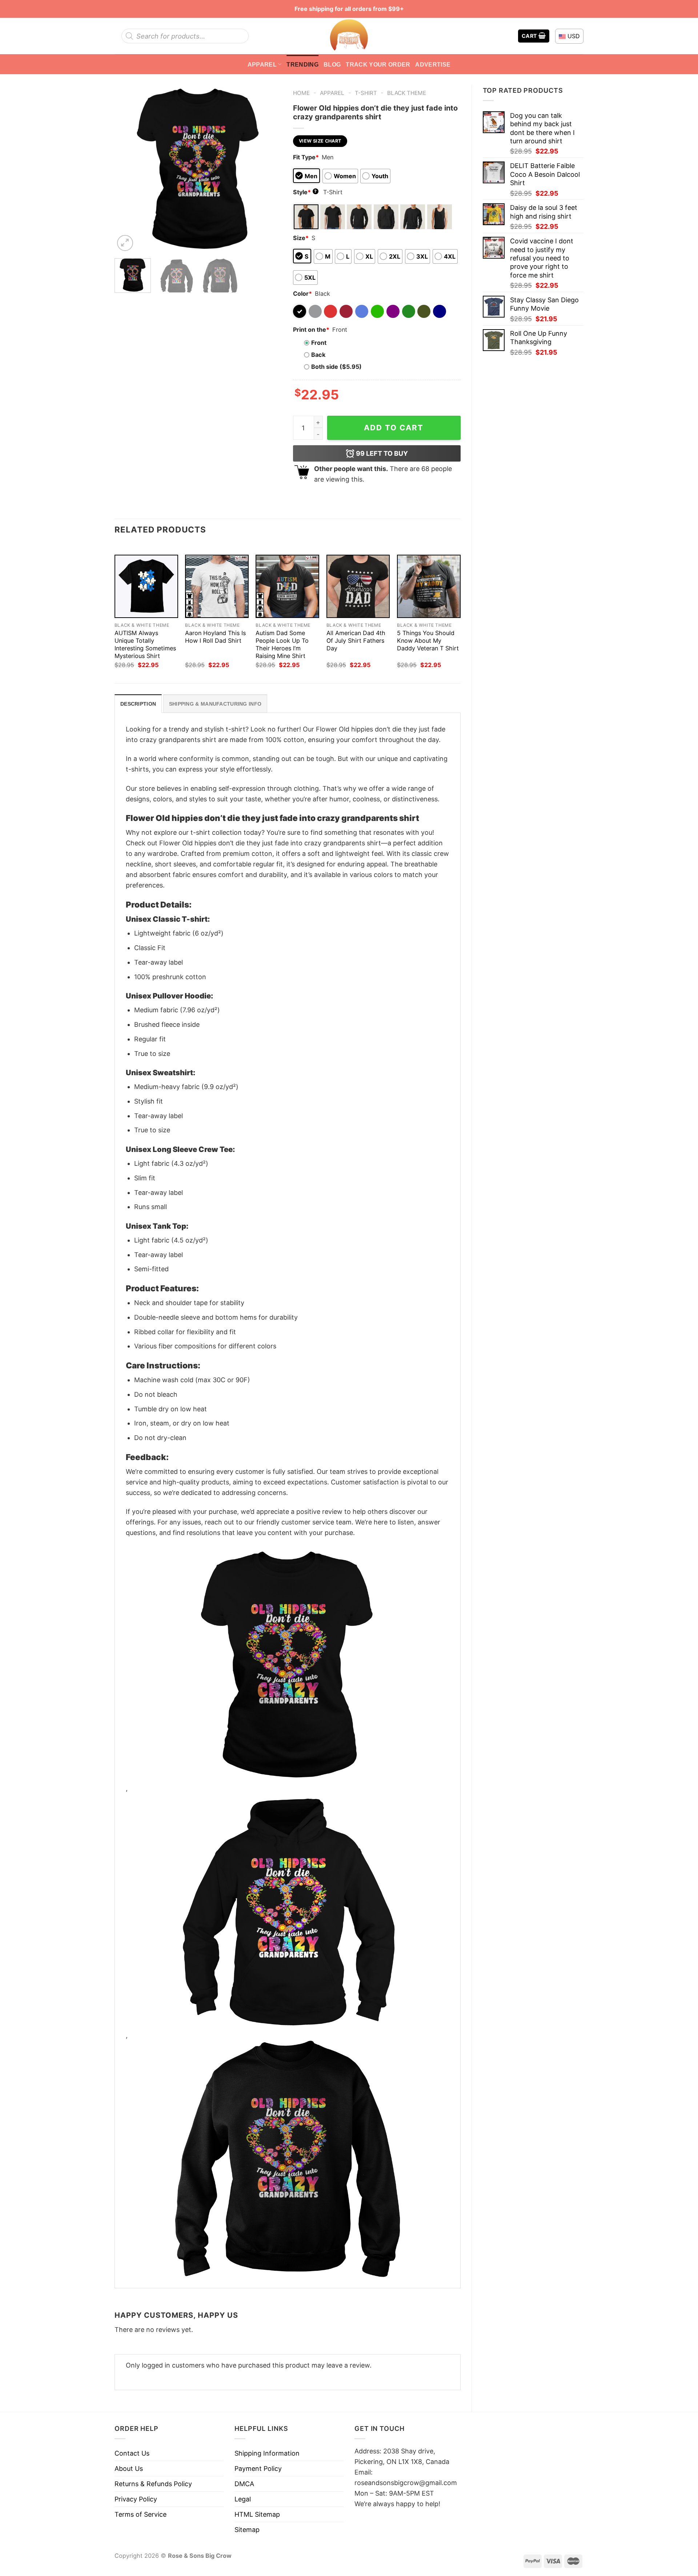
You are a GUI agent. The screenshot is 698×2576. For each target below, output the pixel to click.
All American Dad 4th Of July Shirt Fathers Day (356, 641)
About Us (129, 2469)
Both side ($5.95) (336, 367)
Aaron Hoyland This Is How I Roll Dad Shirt (215, 637)
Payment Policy (258, 2469)
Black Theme (407, 93)
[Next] (269, 169)
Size (301, 238)
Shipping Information (267, 2453)
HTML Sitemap (257, 2514)
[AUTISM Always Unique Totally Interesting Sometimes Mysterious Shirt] (146, 587)
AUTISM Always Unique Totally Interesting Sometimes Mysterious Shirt (145, 644)
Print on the (311, 330)
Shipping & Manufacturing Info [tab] (215, 704)
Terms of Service (141, 2514)
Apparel (262, 64)
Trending (302, 64)
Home (301, 93)
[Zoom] (125, 243)
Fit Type (306, 157)
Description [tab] (138, 704)
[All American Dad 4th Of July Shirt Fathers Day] (358, 587)
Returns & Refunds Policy (153, 2484)
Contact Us (132, 2453)
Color (302, 294)
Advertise (433, 64)
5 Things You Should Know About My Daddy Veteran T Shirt (428, 641)
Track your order (378, 64)
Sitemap (247, 2530)
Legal (243, 2499)
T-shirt (366, 93)
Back (318, 355)
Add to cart (394, 428)
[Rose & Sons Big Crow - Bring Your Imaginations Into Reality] (349, 36)
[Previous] (127, 169)
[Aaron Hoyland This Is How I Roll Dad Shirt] (217, 587)
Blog (332, 64)
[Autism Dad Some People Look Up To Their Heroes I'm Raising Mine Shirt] (287, 587)
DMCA (244, 2484)
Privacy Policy (136, 2499)
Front (319, 343)
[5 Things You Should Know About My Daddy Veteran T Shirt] (429, 587)
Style (305, 192)
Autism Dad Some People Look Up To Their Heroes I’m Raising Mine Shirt (282, 644)
